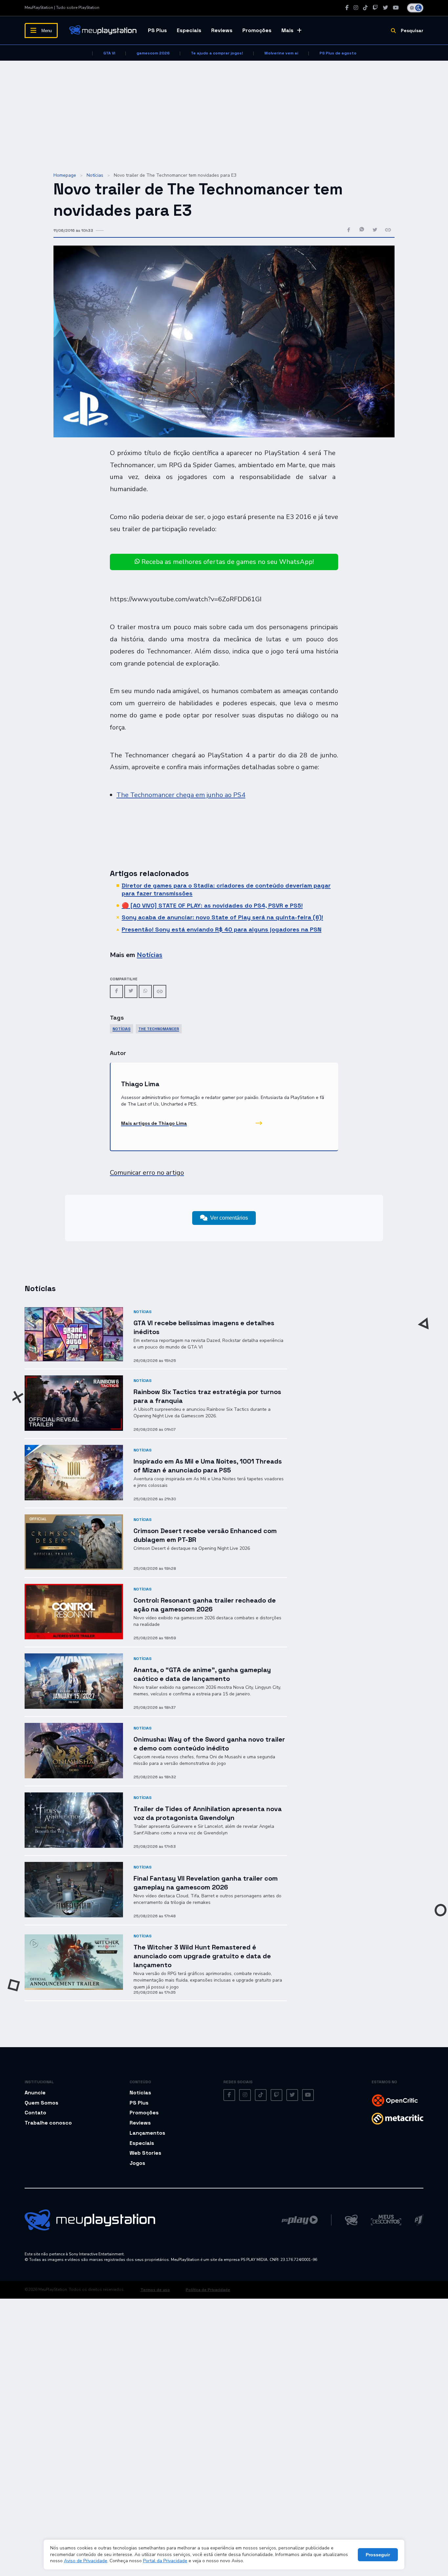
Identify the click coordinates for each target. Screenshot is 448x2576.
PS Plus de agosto (338, 53)
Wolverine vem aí (281, 53)
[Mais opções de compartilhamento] (388, 230)
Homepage (65, 175)
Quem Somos (41, 2103)
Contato (35, 2113)
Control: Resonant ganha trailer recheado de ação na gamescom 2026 (205, 1605)
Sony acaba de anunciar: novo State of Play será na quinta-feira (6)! (222, 917)
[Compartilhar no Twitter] (375, 230)
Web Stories (145, 2153)
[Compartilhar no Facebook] (349, 230)
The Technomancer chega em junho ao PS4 (181, 795)
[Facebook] (347, 8)
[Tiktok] (365, 8)
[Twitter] (385, 8)
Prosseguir (378, 2555)
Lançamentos (147, 2133)
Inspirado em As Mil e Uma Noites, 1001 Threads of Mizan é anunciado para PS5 (208, 1466)
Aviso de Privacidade (86, 2561)
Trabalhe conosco (48, 2123)
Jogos (137, 2163)
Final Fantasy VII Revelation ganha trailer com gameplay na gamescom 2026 (206, 1883)
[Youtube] (396, 8)
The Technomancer (159, 1029)
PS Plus (157, 30)
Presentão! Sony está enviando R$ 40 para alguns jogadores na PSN (222, 929)
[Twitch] (375, 8)
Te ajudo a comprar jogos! (217, 53)
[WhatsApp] (145, 991)
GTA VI (109, 53)
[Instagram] (356, 8)
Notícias (95, 175)
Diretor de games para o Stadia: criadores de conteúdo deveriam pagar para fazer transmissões (226, 889)
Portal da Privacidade (165, 2561)
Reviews (222, 30)
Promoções (257, 30)
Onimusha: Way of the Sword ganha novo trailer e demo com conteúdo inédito (209, 1744)
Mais (287, 30)
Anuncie (35, 2093)
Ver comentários (229, 1218)
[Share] (160, 991)
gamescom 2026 (153, 53)
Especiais (189, 30)
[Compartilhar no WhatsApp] (362, 230)
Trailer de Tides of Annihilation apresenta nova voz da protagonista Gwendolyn (208, 1813)
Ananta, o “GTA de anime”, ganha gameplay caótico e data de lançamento (202, 1674)
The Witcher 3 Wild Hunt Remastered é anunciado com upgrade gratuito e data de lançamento (202, 1956)
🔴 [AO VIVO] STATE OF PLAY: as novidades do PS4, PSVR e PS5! (212, 905)
